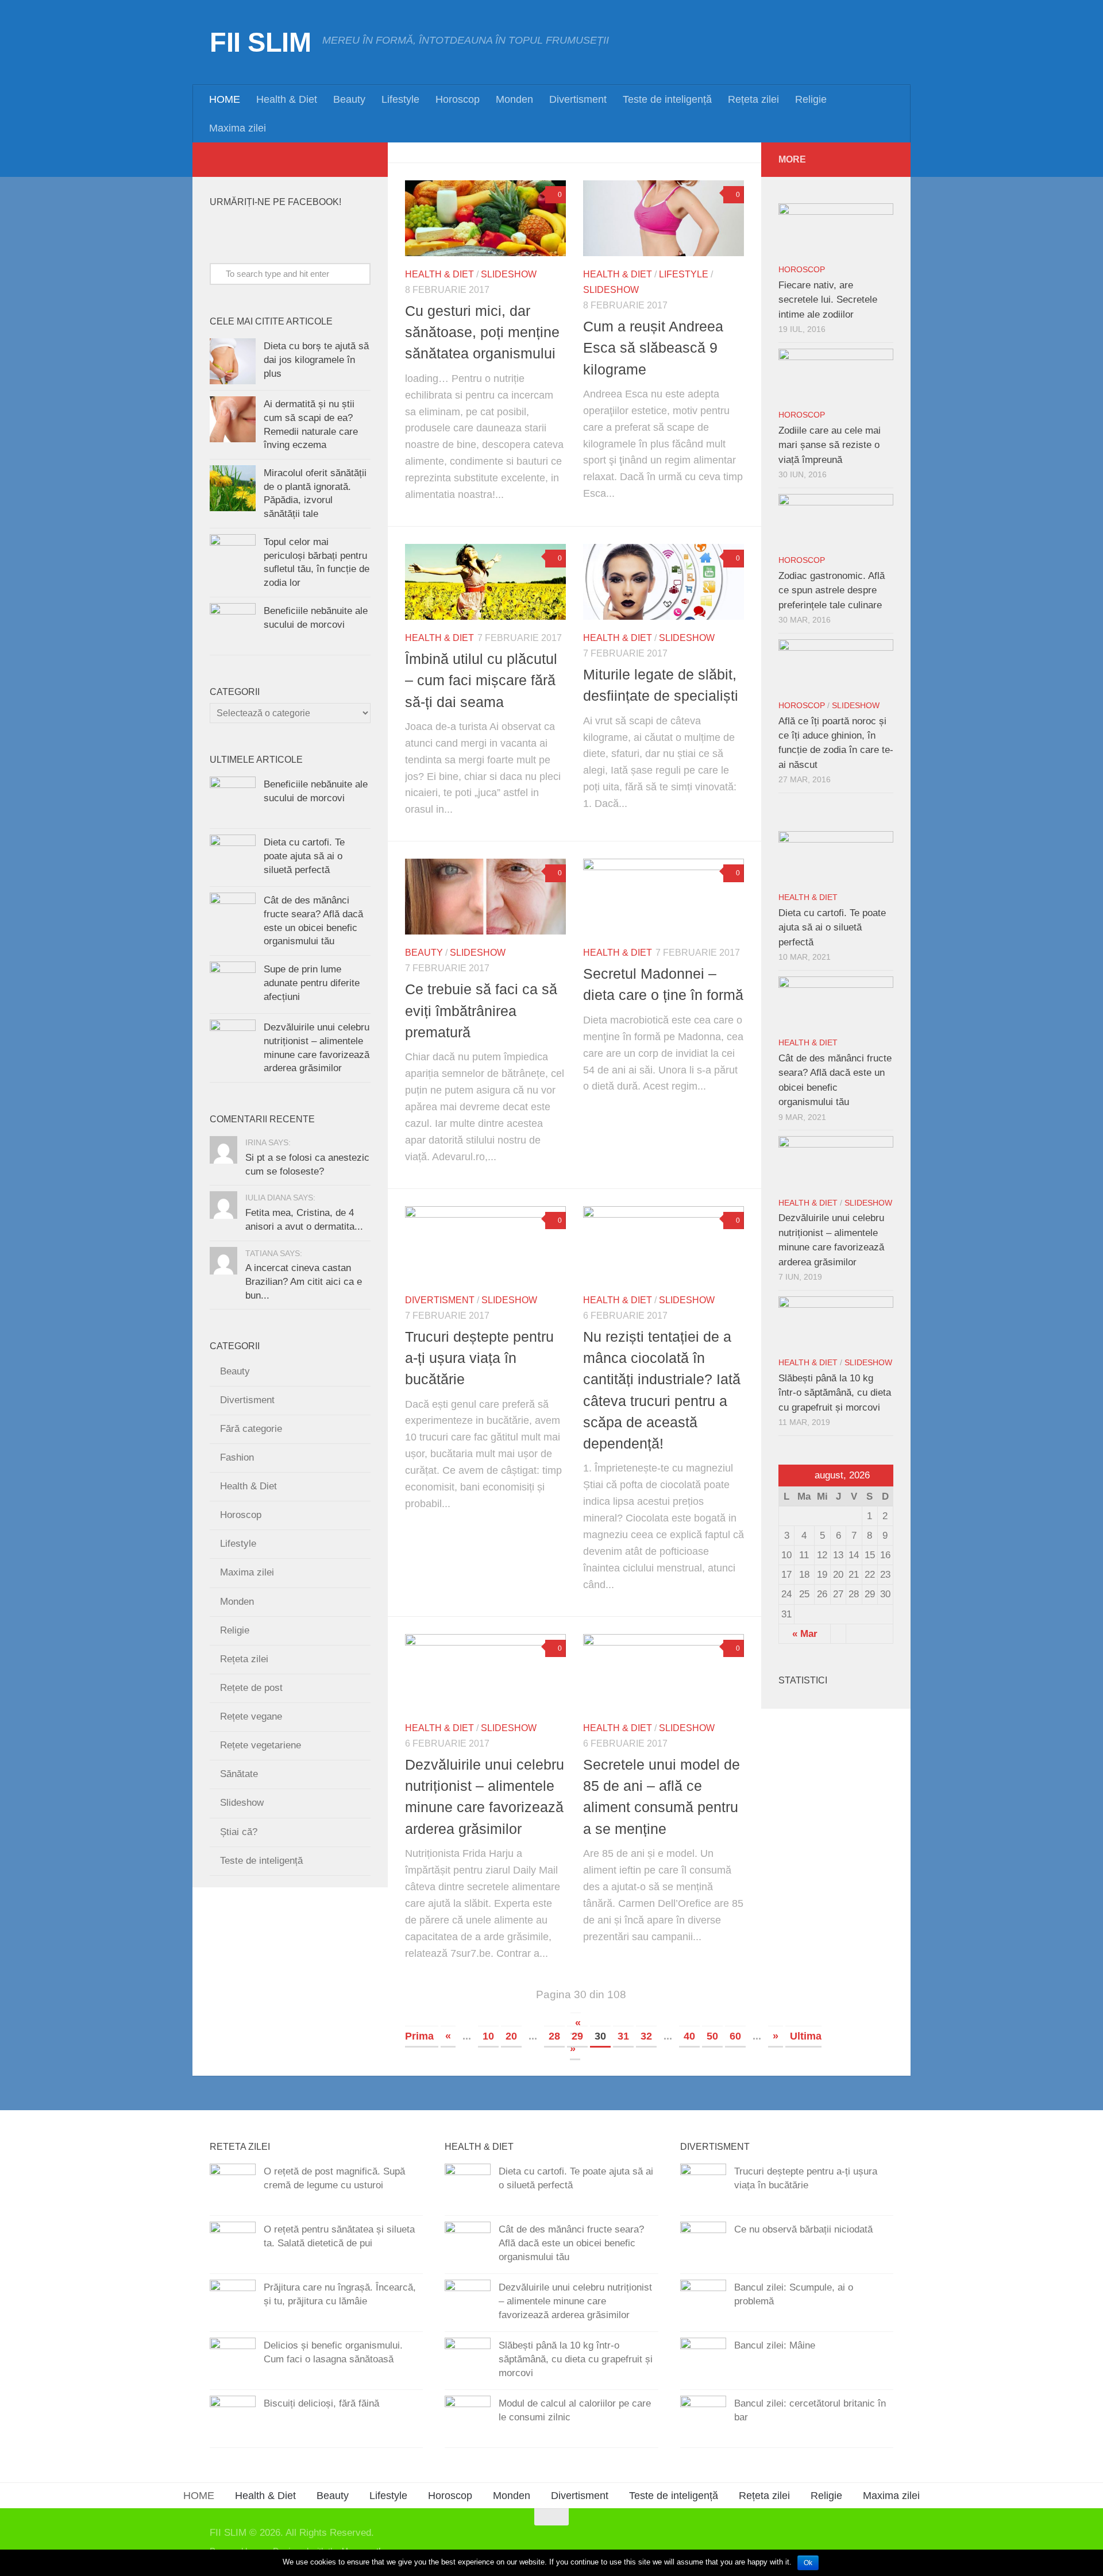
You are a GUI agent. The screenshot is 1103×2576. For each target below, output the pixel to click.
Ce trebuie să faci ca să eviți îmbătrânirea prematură (481, 1011)
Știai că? (239, 1832)
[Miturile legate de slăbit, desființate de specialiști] (664, 582)
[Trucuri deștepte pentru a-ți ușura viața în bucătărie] (485, 1244)
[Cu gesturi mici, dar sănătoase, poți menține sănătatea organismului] (485, 218)
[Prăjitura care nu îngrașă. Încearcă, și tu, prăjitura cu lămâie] (233, 2303)
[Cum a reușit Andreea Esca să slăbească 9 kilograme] (664, 218)
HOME (225, 99)
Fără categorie (251, 1429)
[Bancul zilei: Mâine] (703, 2361)
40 (689, 2036)
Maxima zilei (238, 128)
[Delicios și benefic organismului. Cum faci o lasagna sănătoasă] (233, 2361)
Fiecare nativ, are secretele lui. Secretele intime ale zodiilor (828, 300)
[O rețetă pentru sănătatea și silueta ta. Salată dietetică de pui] (233, 2245)
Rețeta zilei (753, 99)
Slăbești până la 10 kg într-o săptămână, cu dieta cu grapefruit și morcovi (835, 1393)
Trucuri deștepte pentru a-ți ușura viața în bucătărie (479, 1358)
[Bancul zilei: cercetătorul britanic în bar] (703, 2419)
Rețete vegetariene (261, 1745)
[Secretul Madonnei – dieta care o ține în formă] (664, 897)
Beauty (349, 99)
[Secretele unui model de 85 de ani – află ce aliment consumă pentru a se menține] (664, 1672)
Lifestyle (400, 99)
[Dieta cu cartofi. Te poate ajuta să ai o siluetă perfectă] (233, 858)
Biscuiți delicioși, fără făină (321, 2403)
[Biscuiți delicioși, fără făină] (233, 2419)
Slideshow (509, 274)
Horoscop (458, 99)
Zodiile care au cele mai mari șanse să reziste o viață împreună (830, 445)
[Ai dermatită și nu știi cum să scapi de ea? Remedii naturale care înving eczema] (233, 419)
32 (646, 2036)
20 (511, 2036)
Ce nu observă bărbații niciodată (803, 2229)
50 (712, 2036)
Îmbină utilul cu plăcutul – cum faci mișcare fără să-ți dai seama (481, 680)
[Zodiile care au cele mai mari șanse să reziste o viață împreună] (836, 376)
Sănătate (239, 1774)
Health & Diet (287, 99)
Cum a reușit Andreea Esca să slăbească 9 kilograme (653, 348)
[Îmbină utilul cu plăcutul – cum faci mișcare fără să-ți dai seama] (485, 582)
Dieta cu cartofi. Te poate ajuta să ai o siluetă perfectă (304, 856)
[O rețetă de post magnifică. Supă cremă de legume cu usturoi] (233, 2187)
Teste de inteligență (667, 99)
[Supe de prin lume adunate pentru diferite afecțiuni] (233, 984)
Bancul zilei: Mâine (775, 2345)
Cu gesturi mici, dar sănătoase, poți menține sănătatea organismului (482, 332)
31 (623, 2036)
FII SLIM (260, 42)
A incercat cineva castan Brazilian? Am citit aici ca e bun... (304, 1281)
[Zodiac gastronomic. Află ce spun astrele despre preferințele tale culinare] (836, 521)
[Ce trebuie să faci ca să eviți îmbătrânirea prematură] (485, 897)
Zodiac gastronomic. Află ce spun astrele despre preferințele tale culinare (832, 590)
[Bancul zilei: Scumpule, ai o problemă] (703, 2303)
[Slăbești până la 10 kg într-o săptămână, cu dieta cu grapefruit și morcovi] (836, 1323)
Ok (808, 2563)
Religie (811, 99)
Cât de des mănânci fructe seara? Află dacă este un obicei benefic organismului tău (571, 2243)
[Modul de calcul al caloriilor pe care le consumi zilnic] (468, 2419)
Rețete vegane (251, 1716)
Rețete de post (251, 1688)
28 (554, 2036)
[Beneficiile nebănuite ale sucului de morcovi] (233, 626)
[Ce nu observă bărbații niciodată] (703, 2245)
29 (577, 2036)
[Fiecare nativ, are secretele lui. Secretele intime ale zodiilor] (836, 230)
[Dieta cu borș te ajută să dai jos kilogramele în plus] (233, 361)
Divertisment (578, 99)
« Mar (805, 1634)
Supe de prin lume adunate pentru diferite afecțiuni (312, 983)
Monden (514, 99)
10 (488, 2036)
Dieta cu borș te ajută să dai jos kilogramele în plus (316, 360)
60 (735, 2036)
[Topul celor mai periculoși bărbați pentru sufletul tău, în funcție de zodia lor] (233, 557)
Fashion (237, 1457)
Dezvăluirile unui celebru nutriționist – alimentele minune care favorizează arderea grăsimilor (575, 2301)
